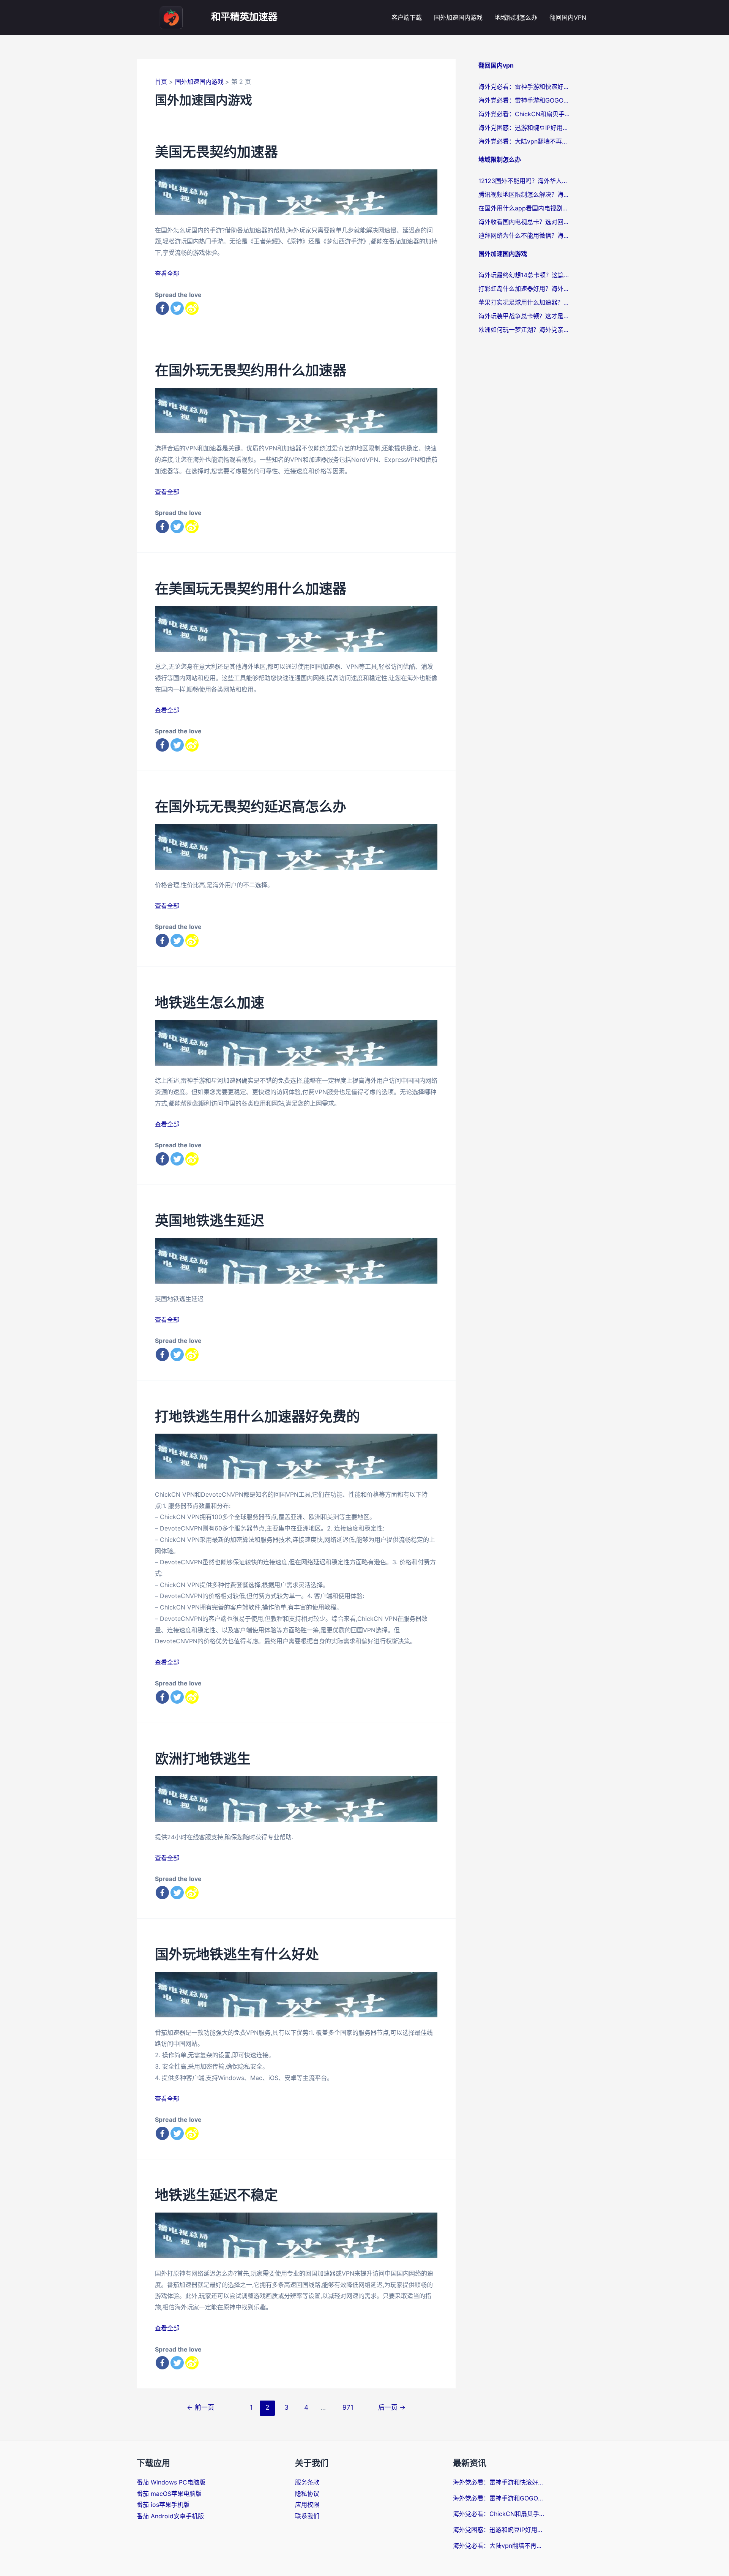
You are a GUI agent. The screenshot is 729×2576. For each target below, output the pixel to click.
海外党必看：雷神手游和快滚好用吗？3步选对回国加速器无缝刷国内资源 (524, 87)
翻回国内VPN (568, 17)
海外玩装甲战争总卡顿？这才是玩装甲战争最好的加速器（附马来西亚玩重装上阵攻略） (524, 316)
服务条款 (307, 2482)
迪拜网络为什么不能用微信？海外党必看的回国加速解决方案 (524, 235)
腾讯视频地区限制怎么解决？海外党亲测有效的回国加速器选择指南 (524, 194)
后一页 (392, 2407)
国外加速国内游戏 (458, 17)
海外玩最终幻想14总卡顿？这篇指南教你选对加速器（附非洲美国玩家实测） (524, 275)
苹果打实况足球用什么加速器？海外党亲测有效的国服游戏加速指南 (524, 302)
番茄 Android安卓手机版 (170, 2516)
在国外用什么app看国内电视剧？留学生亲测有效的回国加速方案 (524, 208)
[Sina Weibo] (192, 308)
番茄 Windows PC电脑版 (171, 2482)
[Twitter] (177, 308)
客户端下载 (407, 17)
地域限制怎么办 (516, 17)
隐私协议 (307, 2494)
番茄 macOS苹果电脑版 (169, 2494)
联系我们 (307, 2516)
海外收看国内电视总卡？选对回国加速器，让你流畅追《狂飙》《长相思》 (524, 222)
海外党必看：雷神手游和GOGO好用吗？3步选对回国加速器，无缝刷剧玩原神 (524, 100)
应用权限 (307, 2505)
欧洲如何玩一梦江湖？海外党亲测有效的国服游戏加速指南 (524, 330)
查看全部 (167, 273)
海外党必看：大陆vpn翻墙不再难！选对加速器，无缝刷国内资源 (524, 141)
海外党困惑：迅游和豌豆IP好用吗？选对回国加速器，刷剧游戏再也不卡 (524, 128)
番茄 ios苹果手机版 (163, 2505)
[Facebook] (162, 308)
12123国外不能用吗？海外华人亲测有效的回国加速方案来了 (524, 181)
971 (347, 2407)
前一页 (200, 2407)
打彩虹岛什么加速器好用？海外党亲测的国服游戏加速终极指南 (524, 289)
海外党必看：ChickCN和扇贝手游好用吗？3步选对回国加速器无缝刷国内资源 (524, 114)
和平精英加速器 (244, 17)
